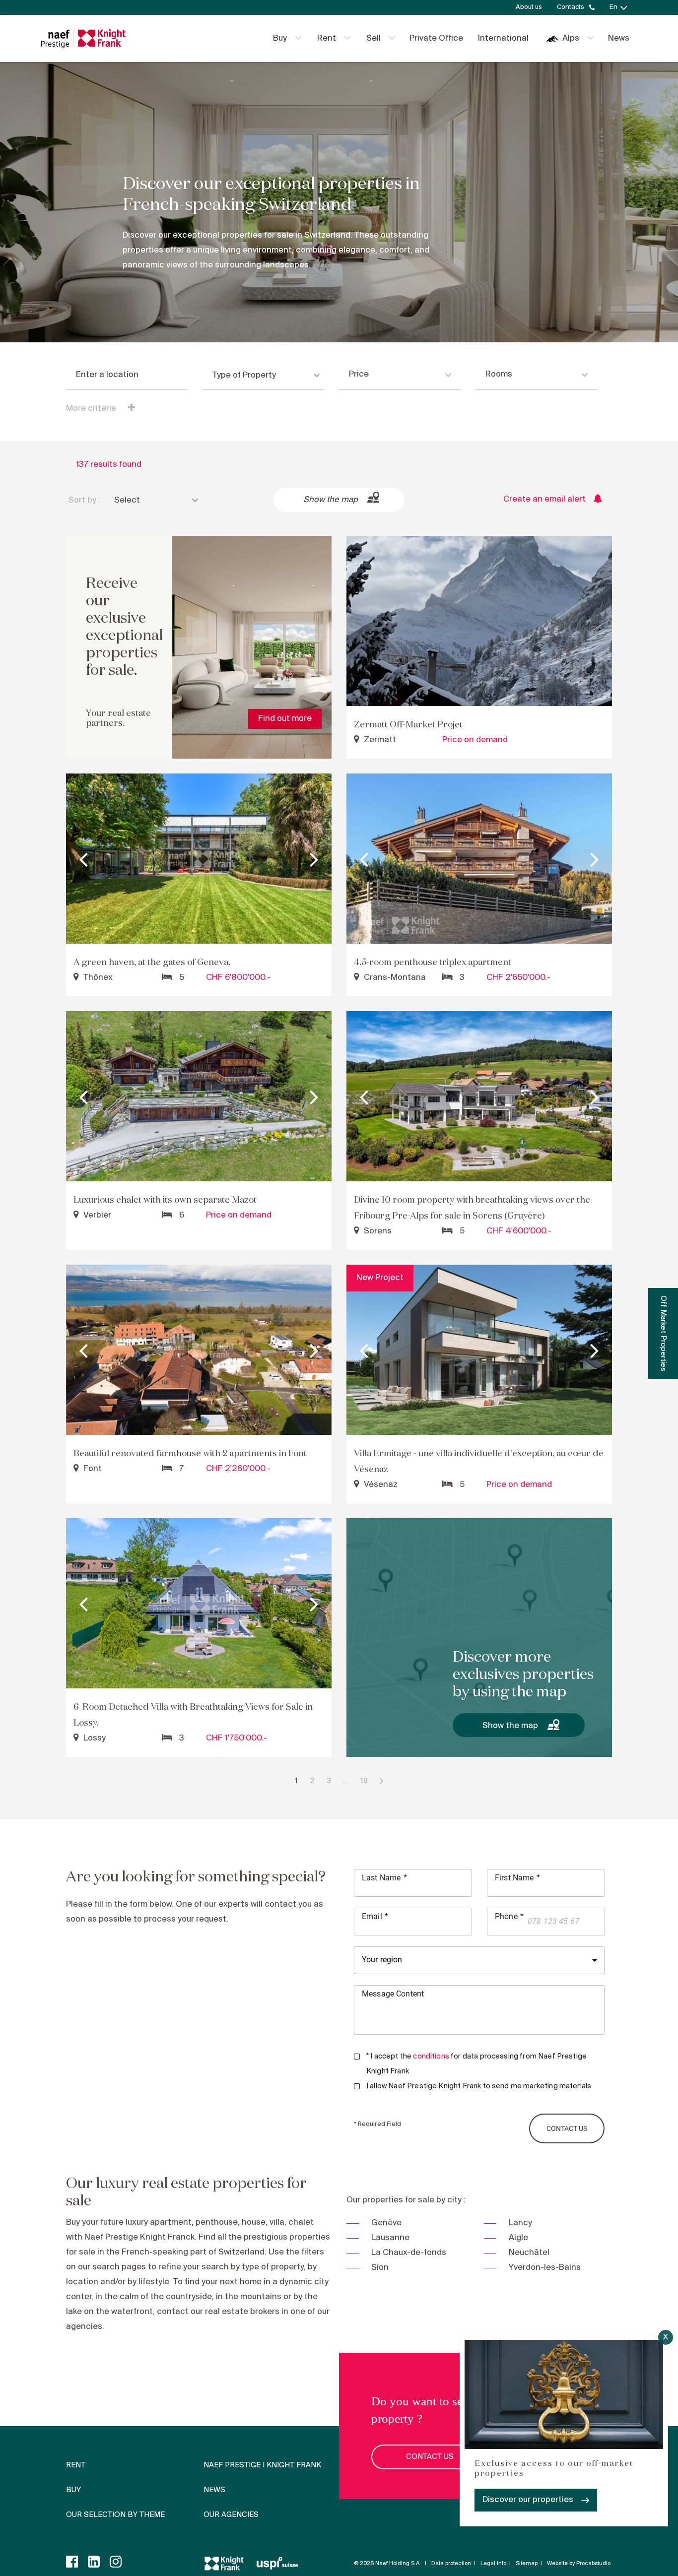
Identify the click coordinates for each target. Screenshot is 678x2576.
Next (314, 859)
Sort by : (84, 500)
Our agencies (231, 2515)
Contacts (571, 7)
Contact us (430, 2457)
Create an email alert (544, 499)
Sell (373, 38)
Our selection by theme (115, 2515)
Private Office (436, 38)
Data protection (451, 2564)
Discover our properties (528, 2500)
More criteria (92, 409)
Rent (327, 38)
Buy (280, 38)
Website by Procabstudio (579, 2564)
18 (364, 1781)
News (619, 38)
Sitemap (527, 2564)
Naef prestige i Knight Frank (262, 2465)
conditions (431, 2057)
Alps (571, 38)
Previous (83, 859)
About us (529, 7)
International (503, 38)
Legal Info (493, 2564)
